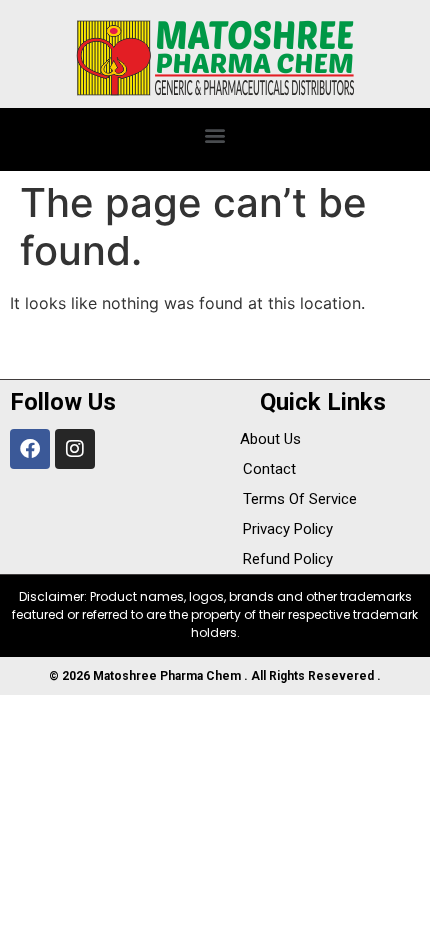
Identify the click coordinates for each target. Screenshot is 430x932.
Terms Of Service (300, 499)
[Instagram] (75, 449)
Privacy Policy (288, 529)
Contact (269, 469)
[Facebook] (30, 449)
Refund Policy (288, 559)
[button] (215, 134)
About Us (270, 439)
